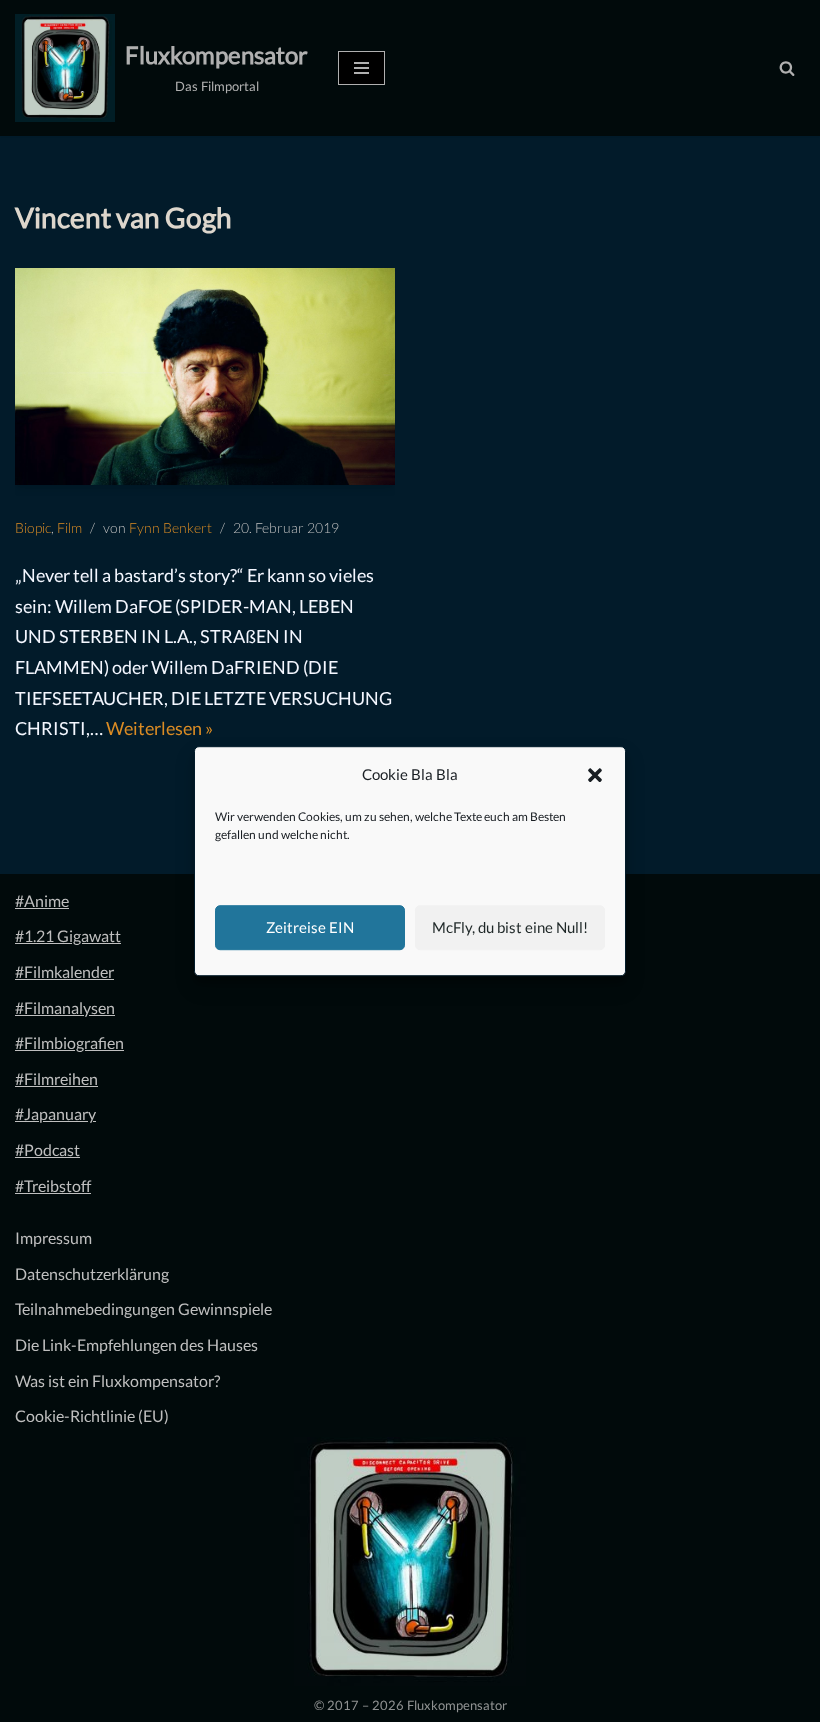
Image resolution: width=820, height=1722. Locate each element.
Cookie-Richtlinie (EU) (92, 1415)
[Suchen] (787, 68)
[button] (595, 775)
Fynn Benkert (170, 527)
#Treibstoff (53, 1185)
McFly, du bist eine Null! (510, 927)
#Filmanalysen (65, 1007)
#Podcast (47, 1149)
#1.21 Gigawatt (68, 935)
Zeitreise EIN (310, 927)
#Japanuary (55, 1113)
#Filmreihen (56, 1078)
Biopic (33, 527)
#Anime (42, 900)
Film (69, 527)
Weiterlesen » (159, 728)
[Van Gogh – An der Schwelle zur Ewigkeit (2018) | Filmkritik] (205, 376)
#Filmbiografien (69, 1042)
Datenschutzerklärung (92, 1273)
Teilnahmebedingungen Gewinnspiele (143, 1308)
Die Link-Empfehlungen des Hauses (136, 1344)
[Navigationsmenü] (361, 68)
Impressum (53, 1237)
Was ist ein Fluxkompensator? (117, 1380)
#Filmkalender (64, 971)
